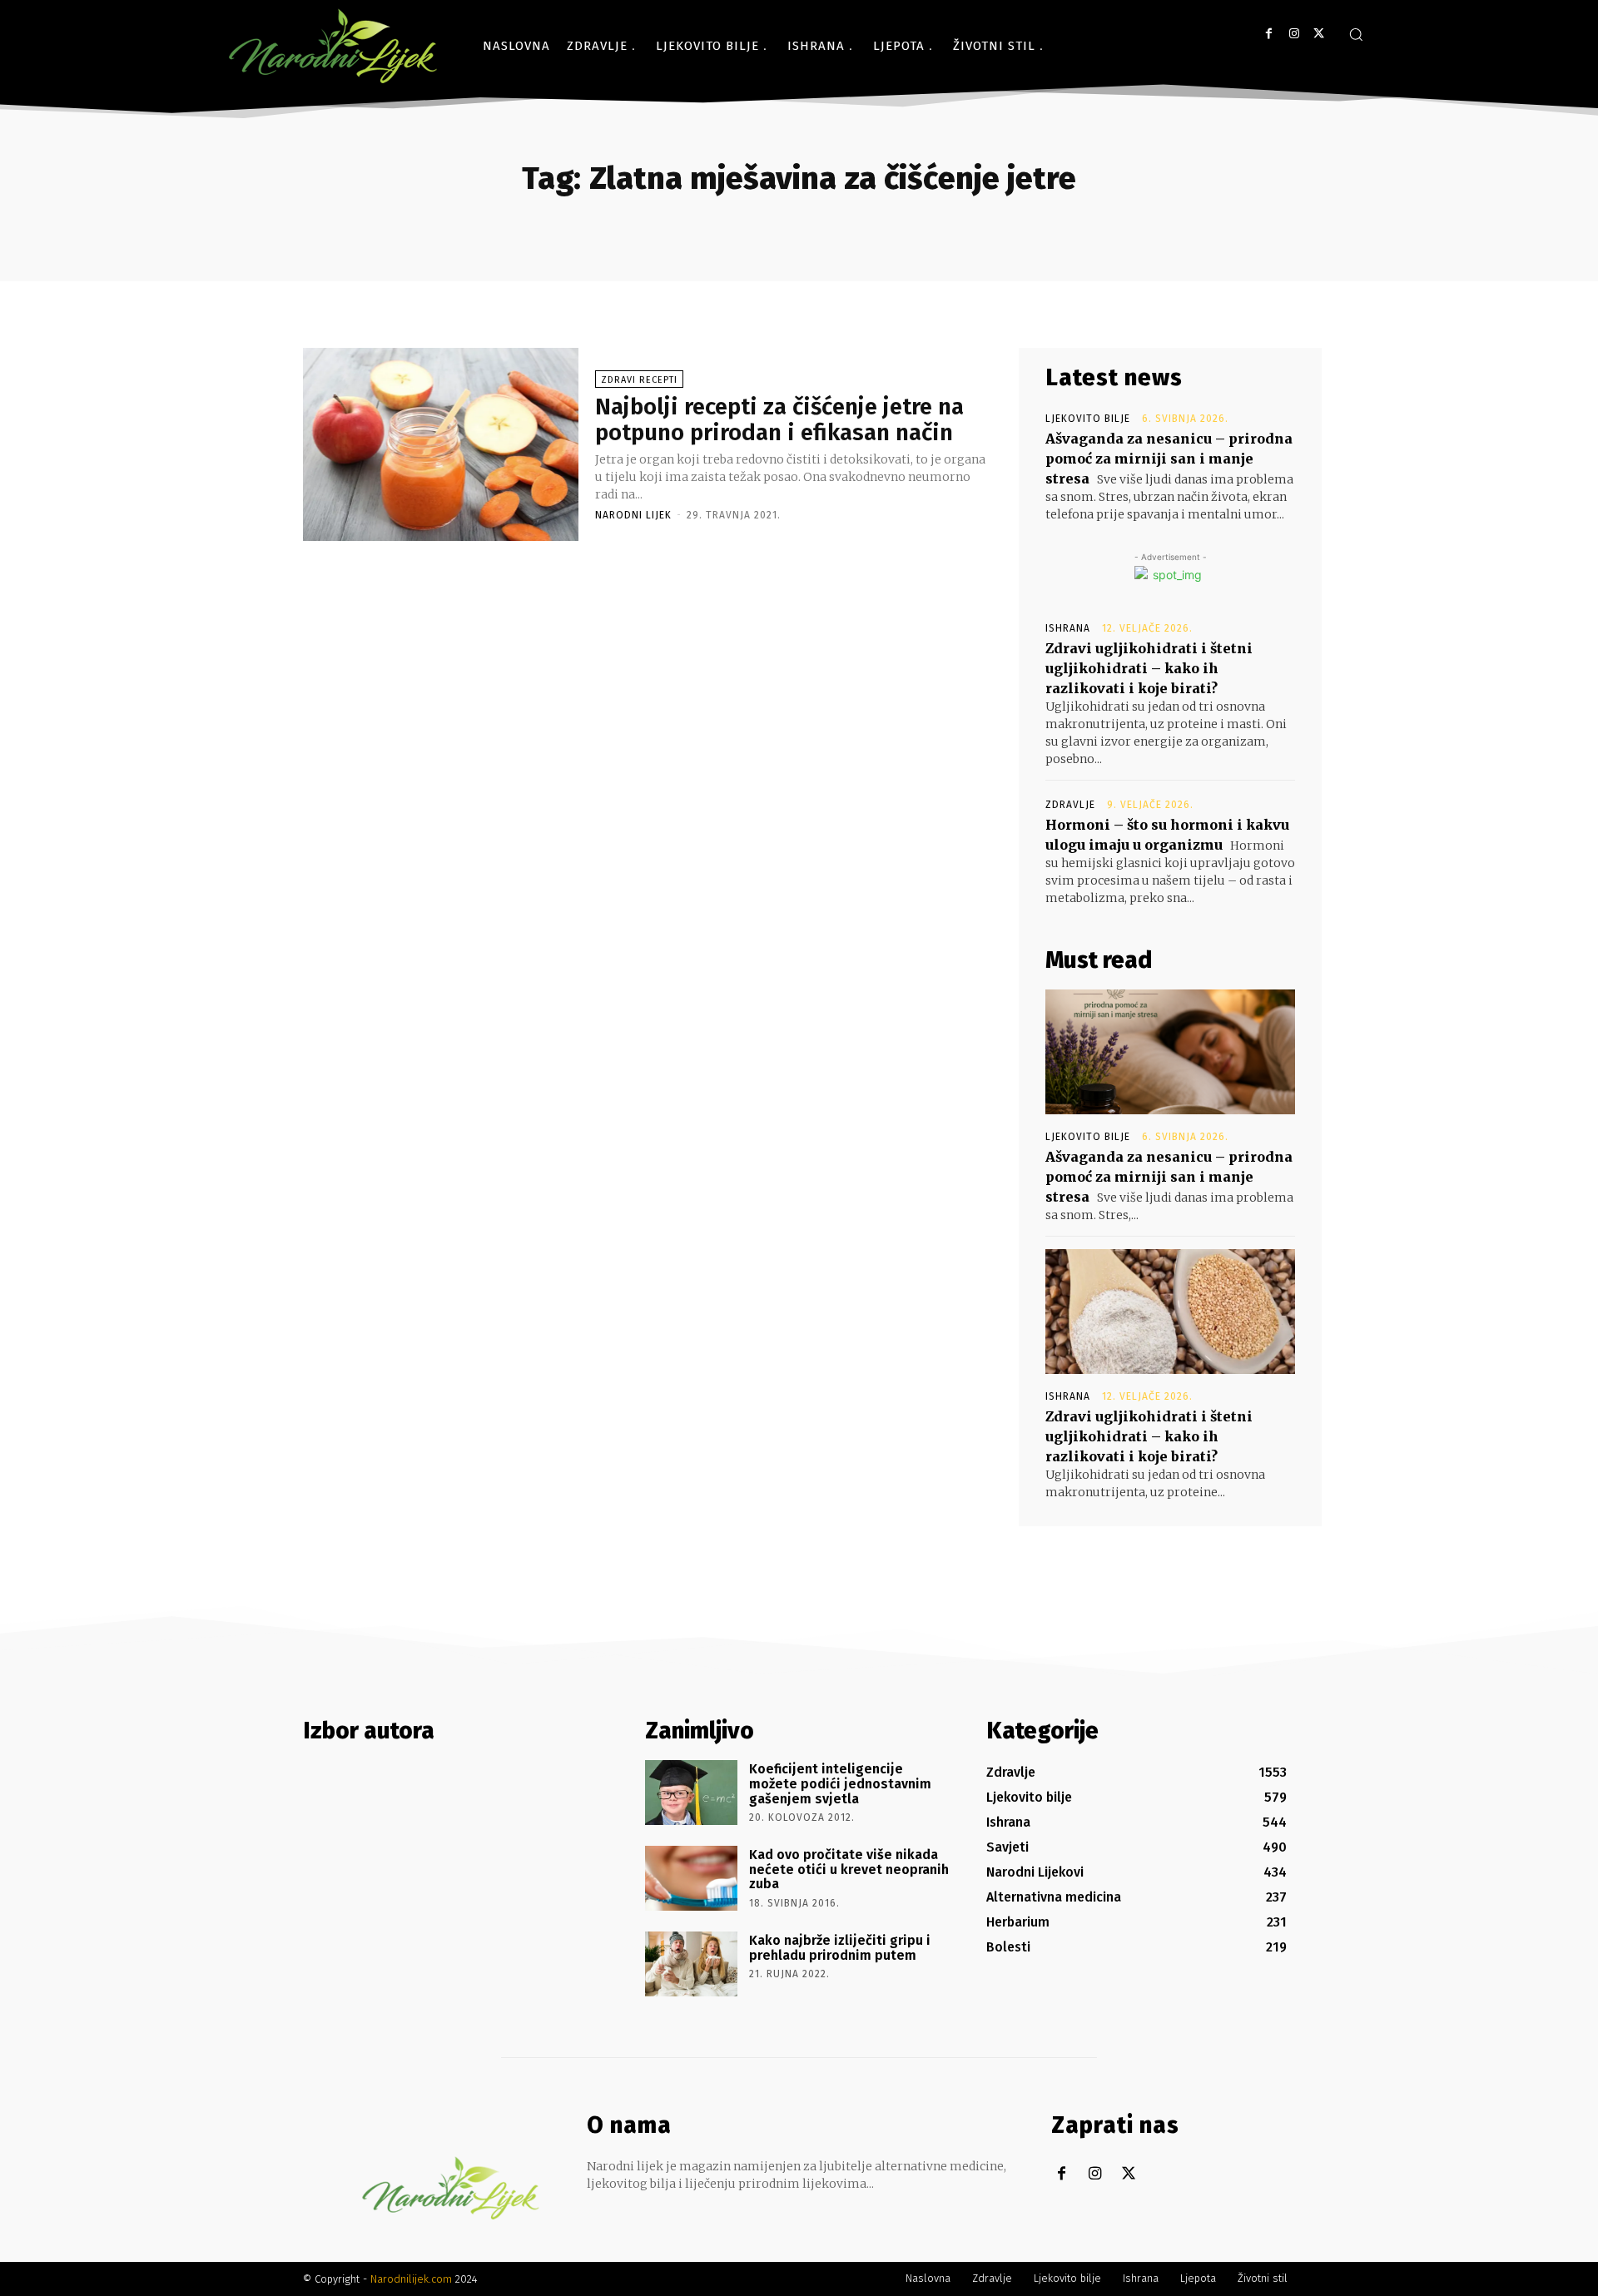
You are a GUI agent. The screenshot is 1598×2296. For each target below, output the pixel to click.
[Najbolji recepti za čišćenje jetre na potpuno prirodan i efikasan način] (441, 444)
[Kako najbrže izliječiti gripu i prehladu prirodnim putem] (691, 1964)
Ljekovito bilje (1088, 419)
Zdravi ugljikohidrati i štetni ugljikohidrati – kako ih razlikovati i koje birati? (1149, 668)
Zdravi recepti (639, 380)
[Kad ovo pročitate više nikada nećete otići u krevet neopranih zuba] (691, 1878)
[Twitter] (1319, 34)
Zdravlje (1070, 805)
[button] (1356, 34)
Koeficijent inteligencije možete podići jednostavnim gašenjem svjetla (840, 1783)
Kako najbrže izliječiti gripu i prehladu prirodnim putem (840, 1948)
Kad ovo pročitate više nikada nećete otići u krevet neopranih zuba (849, 1869)
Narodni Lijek (633, 515)
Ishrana (1068, 628)
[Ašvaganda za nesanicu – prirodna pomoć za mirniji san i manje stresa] (1170, 1052)
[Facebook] (1269, 34)
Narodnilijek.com (411, 2279)
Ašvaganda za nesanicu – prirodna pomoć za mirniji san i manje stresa (1169, 459)
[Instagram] (1294, 34)
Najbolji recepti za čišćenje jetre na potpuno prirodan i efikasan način (779, 419)
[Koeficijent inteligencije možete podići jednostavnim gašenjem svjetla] (691, 1793)
